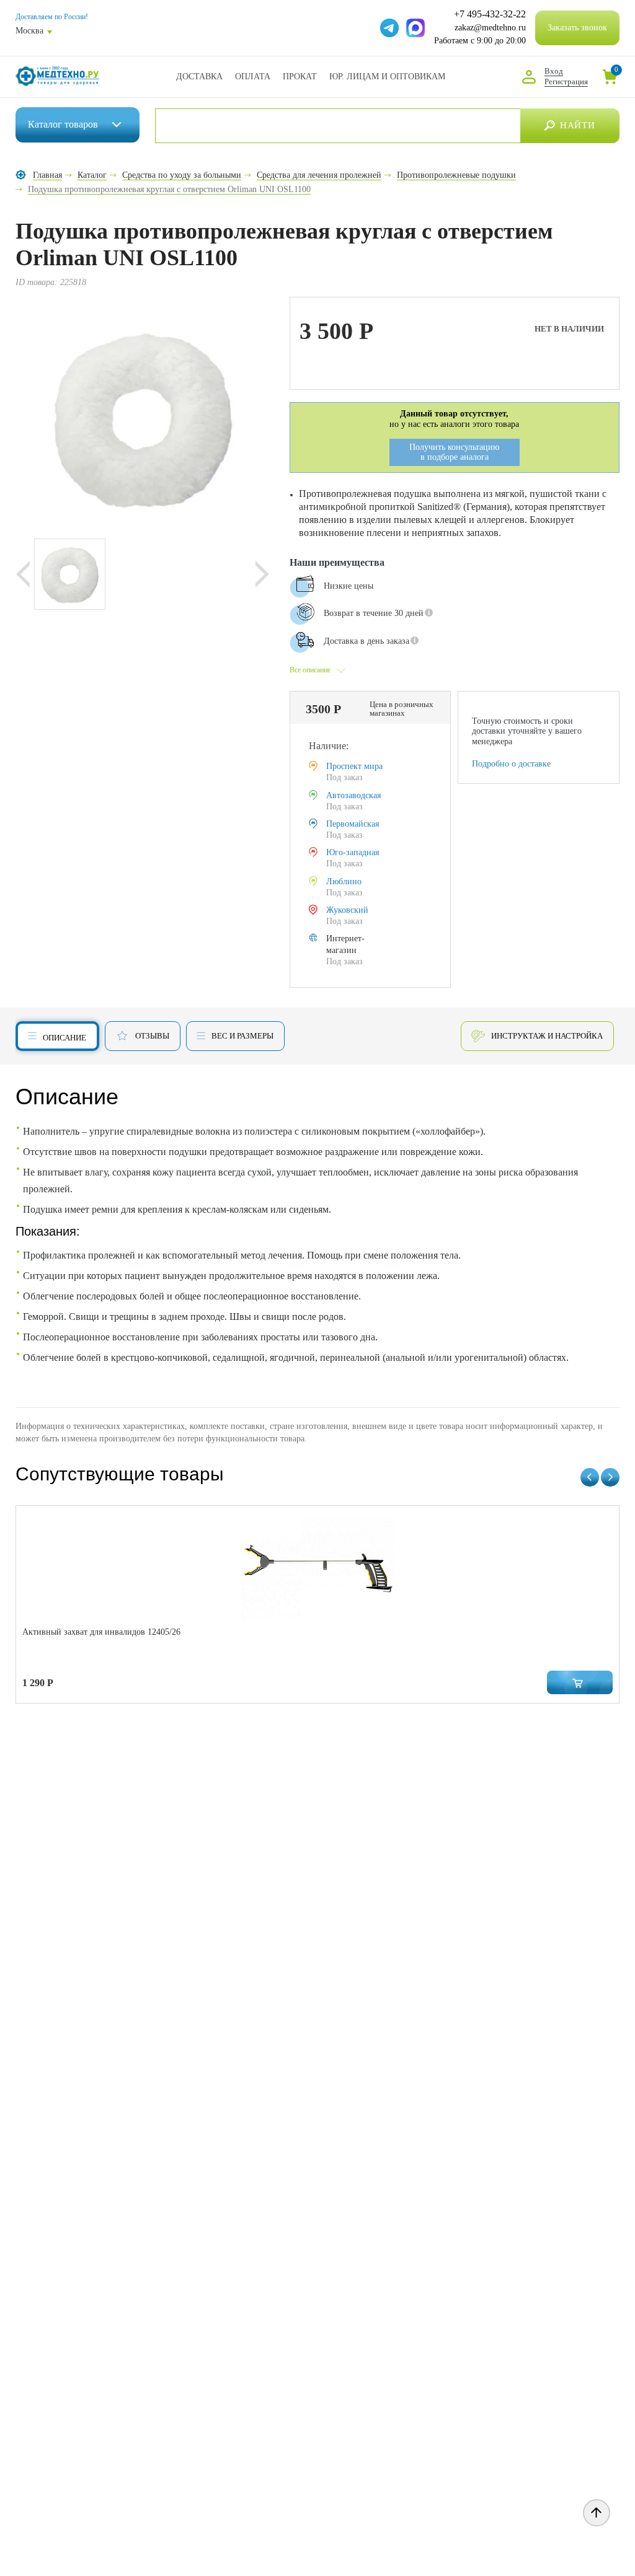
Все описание (310, 670)
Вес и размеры (242, 1036)
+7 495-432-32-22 (490, 14)
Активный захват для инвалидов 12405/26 (101, 1632)
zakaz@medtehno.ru (490, 28)
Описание (64, 1038)
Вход (554, 71)
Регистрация (566, 81)
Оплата (253, 77)
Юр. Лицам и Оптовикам (387, 77)
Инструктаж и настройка (547, 1036)
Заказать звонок (577, 28)
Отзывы (152, 1036)
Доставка (199, 77)
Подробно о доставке (511, 764)
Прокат (300, 77)
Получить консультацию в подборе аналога (454, 452)
